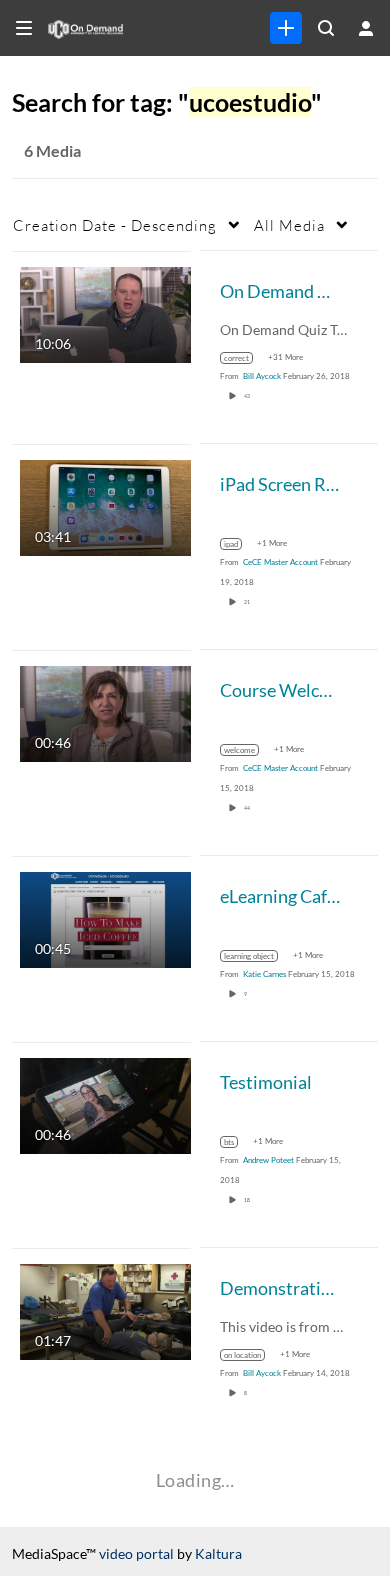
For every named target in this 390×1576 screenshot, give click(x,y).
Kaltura (218, 1553)
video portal (136, 1553)
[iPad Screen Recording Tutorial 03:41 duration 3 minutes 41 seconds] (105, 505)
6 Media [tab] (52, 150)
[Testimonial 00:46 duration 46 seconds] (105, 1103)
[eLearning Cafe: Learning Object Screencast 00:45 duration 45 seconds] (105, 917)
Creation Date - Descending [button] (115, 225)
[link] (286, 28)
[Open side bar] (24, 28)
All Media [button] (289, 225)
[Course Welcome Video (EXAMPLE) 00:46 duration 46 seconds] (105, 711)
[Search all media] (326, 28)
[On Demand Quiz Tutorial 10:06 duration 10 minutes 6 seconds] (105, 312)
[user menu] (366, 28)
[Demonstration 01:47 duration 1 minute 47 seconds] (105, 1309)
